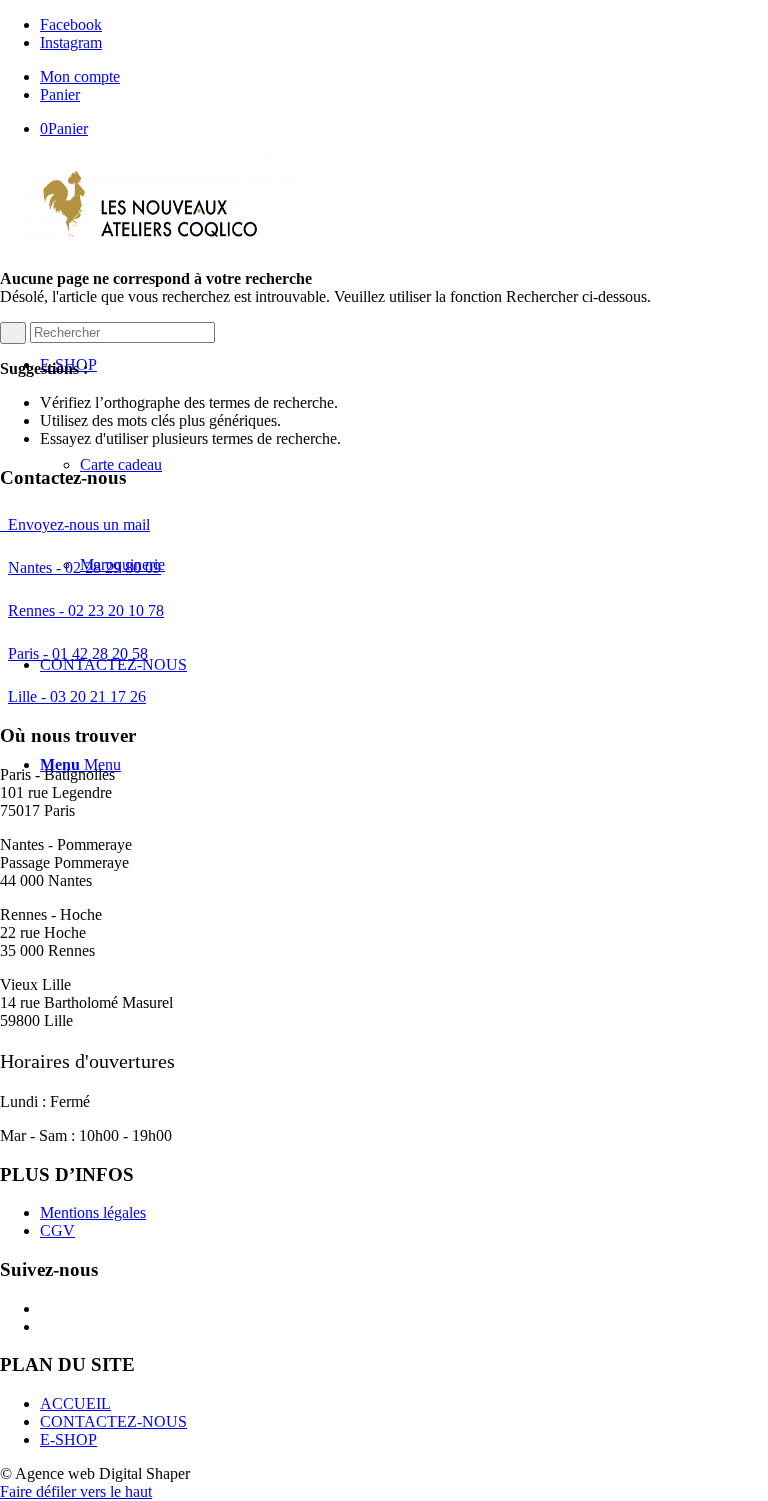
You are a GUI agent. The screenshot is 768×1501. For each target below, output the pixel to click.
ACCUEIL (75, 1403)
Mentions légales (93, 1212)
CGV (57, 1230)
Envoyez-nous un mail (75, 524)
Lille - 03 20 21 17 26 (77, 696)
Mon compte (80, 76)
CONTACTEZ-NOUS (113, 1421)
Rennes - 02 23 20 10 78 (86, 610)
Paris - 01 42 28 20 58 (78, 653)
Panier (60, 94)
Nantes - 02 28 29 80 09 (84, 567)
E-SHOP (68, 1439)
